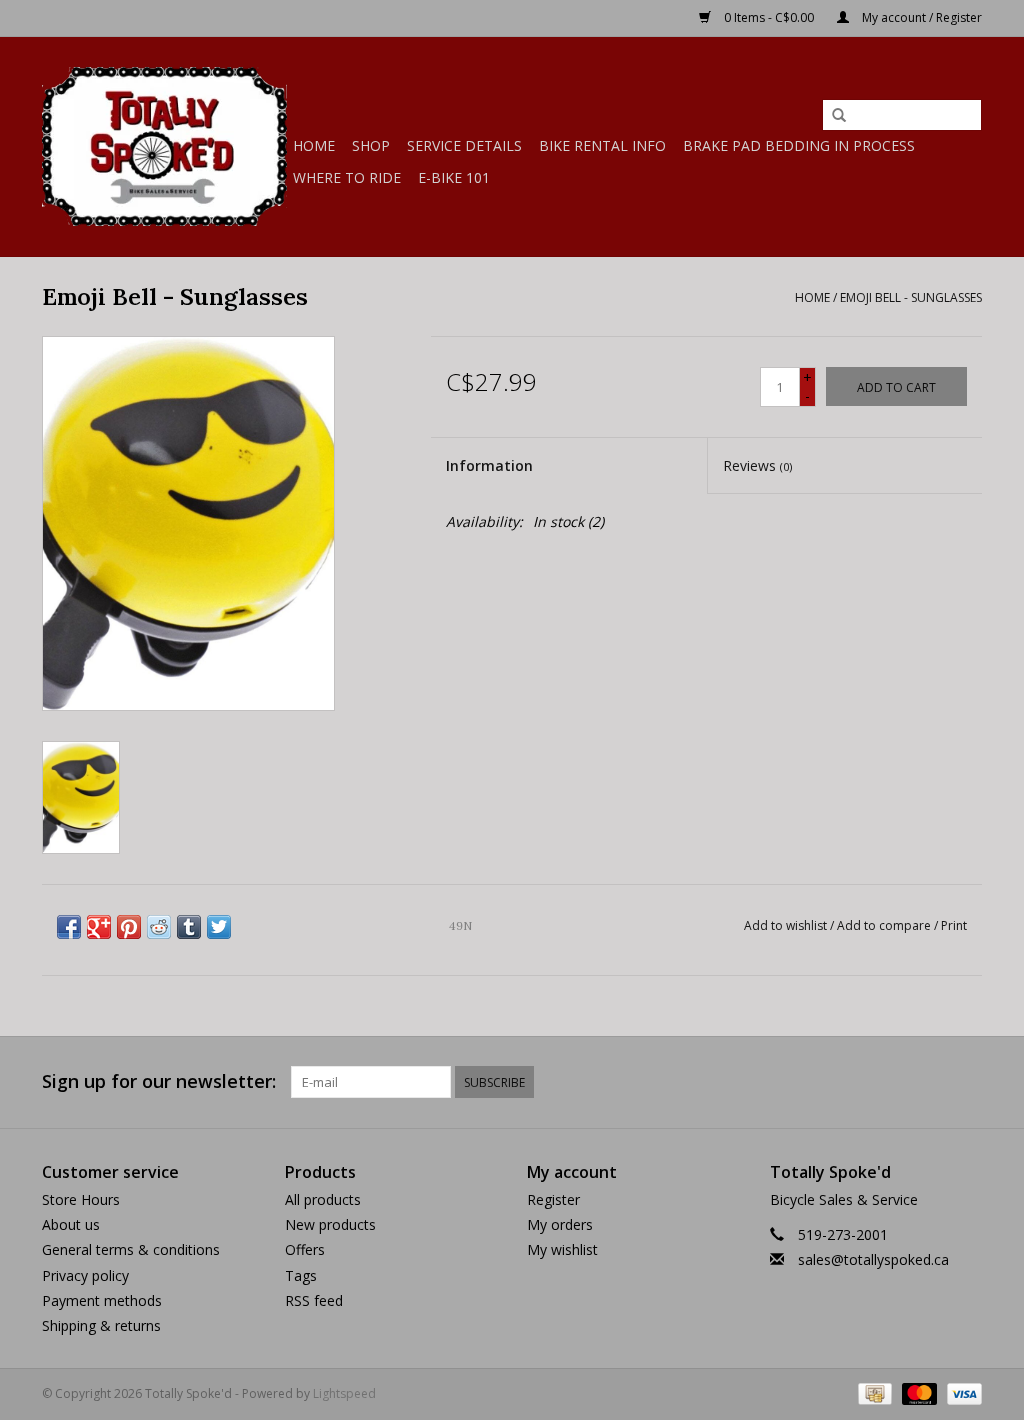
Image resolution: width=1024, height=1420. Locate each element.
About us (71, 1224)
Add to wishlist (785, 925)
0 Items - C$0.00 (769, 17)
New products (330, 1224)
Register (553, 1199)
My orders (560, 1224)
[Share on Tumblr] (189, 927)
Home (314, 145)
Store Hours (81, 1199)
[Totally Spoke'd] (164, 146)
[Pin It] (129, 927)
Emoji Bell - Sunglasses (911, 297)
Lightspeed (344, 1393)
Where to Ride (347, 177)
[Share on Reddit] (159, 927)
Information (489, 465)
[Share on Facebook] (69, 927)
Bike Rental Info (602, 145)
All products (323, 1199)
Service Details (464, 145)
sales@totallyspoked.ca (873, 1259)
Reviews (757, 465)
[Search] (839, 116)
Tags (301, 1275)
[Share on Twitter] (219, 927)
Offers (305, 1249)
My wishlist (562, 1249)
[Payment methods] (873, 1392)
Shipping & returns (101, 1325)
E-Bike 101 (454, 177)
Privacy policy (85, 1275)
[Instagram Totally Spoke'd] (966, 1082)
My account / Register (920, 17)
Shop (371, 145)
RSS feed (314, 1300)
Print (954, 925)
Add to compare (885, 925)
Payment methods (102, 1300)
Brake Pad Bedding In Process (799, 145)
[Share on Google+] (99, 927)
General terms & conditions (131, 1249)
